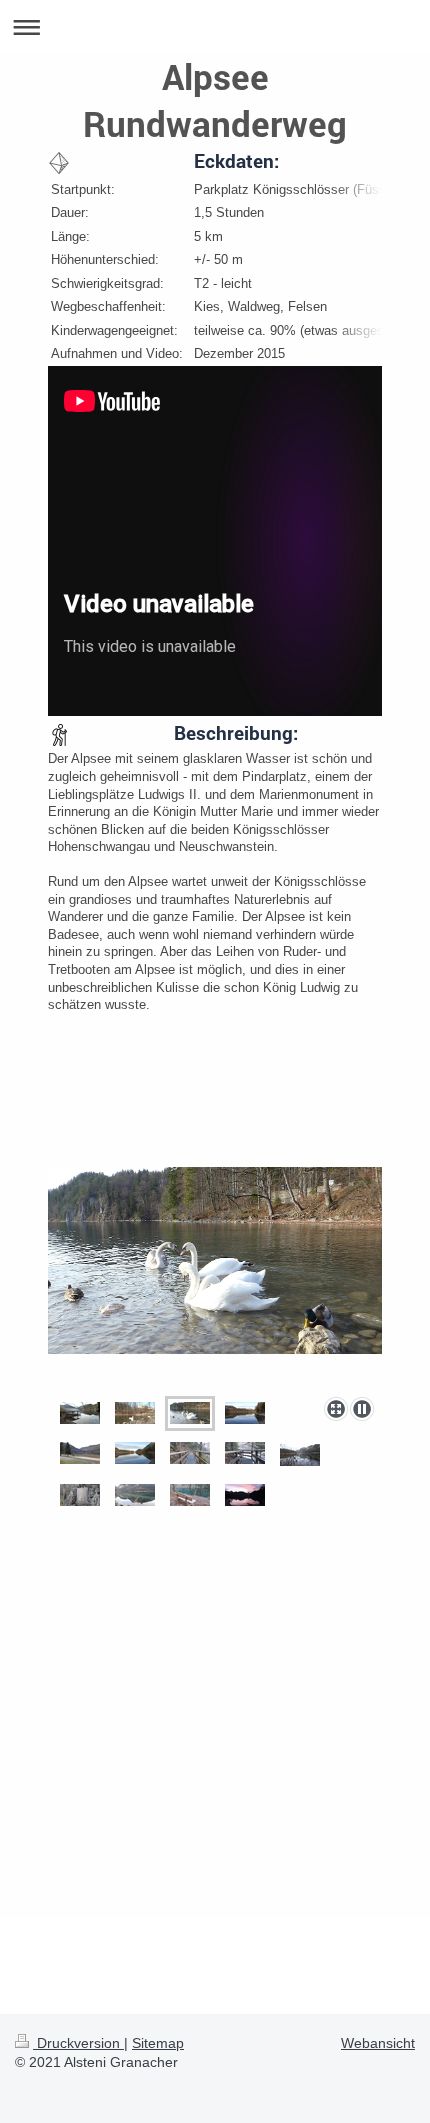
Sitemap (158, 2043)
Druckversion (78, 2043)
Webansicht (378, 2043)
